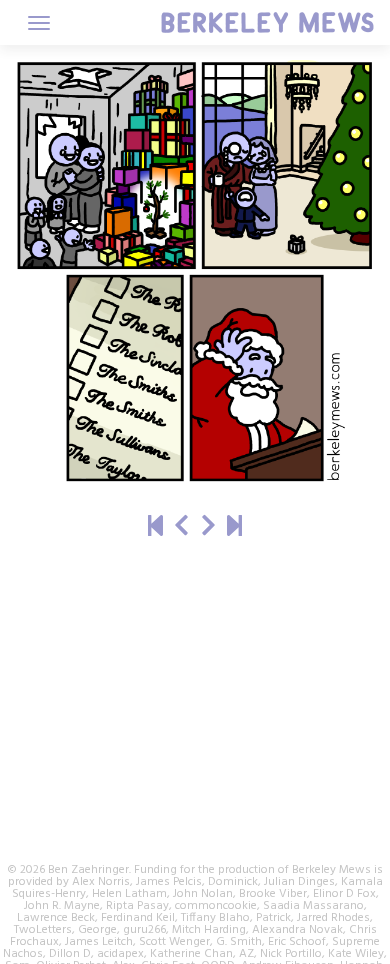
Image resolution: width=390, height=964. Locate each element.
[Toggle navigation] (39, 23)
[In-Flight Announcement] (234, 527)
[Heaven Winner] (155, 527)
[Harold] (181, 527)
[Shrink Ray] (208, 527)
